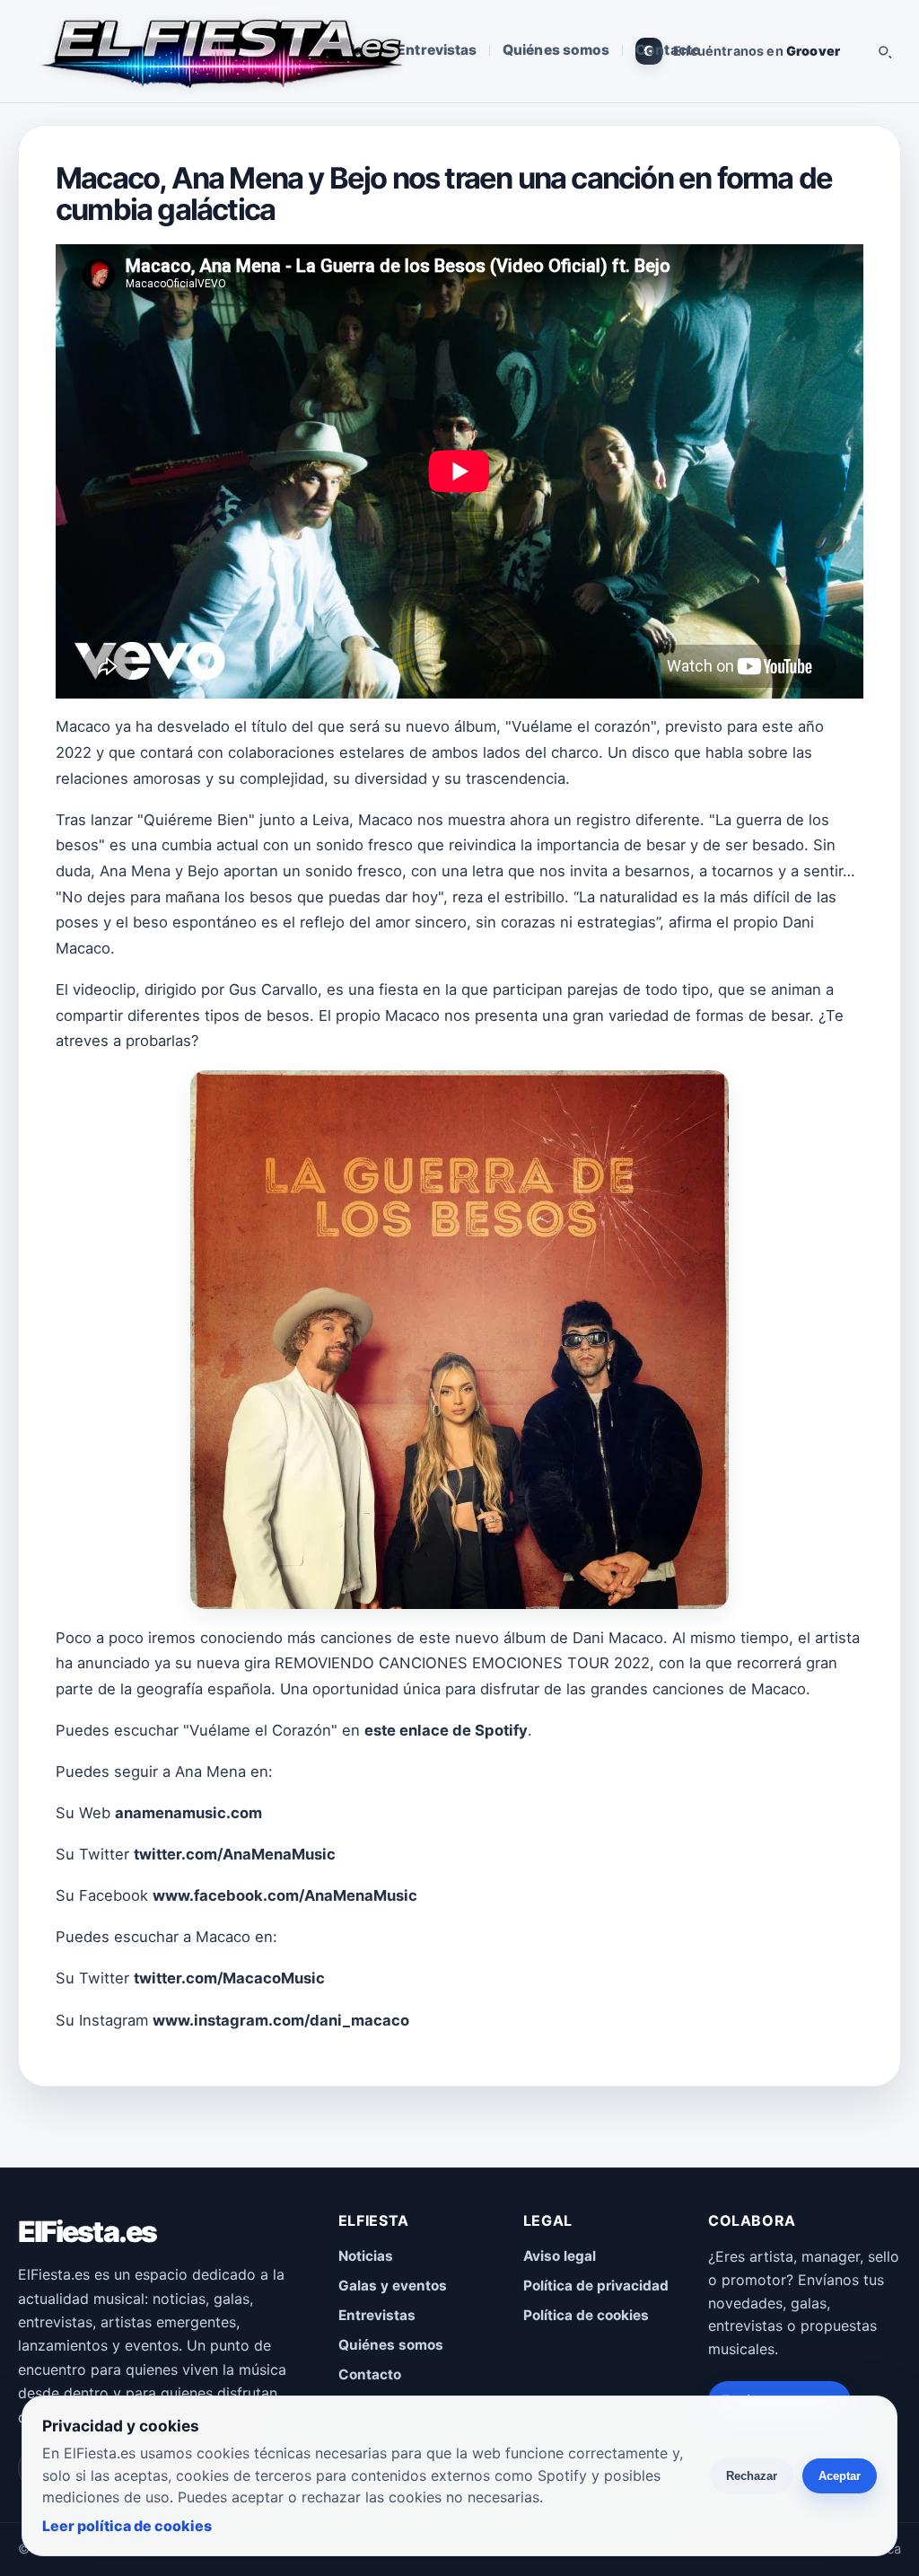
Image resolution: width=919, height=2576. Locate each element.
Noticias (366, 2256)
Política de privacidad (596, 2286)
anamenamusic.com (188, 1813)
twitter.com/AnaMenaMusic (235, 1854)
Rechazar (752, 2476)
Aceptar (840, 2476)
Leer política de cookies (127, 2526)
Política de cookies (586, 2315)
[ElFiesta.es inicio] (220, 51)
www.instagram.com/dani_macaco (281, 2020)
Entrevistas (437, 50)
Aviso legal (560, 2256)
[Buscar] (884, 51)
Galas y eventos (393, 2286)
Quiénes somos (556, 50)
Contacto (668, 50)
